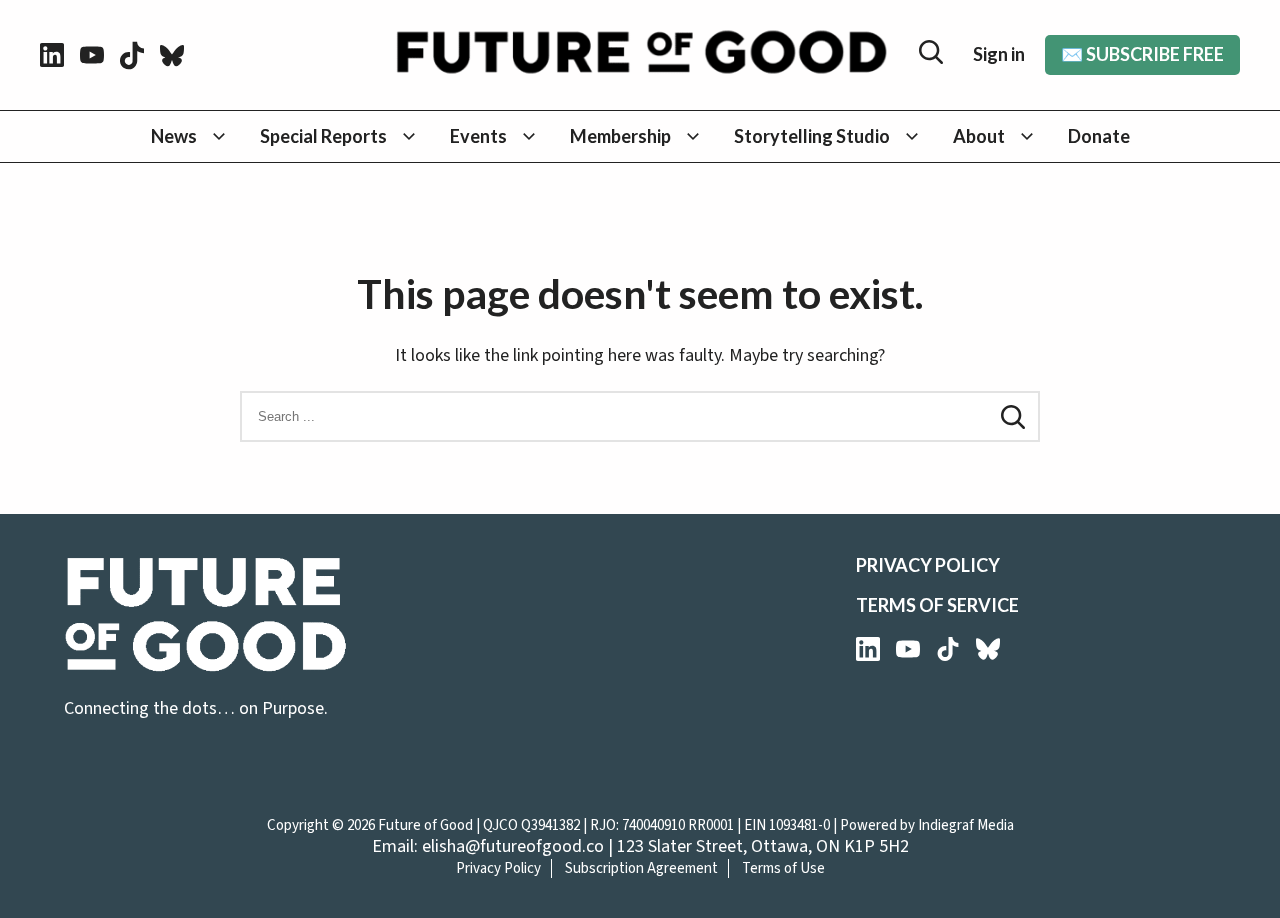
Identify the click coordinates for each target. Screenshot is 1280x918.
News (174, 136)
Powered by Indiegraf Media (927, 825)
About (979, 136)
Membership (620, 136)
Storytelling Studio (812, 136)
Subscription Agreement (641, 868)
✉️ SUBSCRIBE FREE (1142, 54)
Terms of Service (937, 605)
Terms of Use (783, 868)
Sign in (999, 54)
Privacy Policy (928, 565)
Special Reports (323, 136)
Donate (1099, 136)
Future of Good (425, 825)
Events (478, 136)
